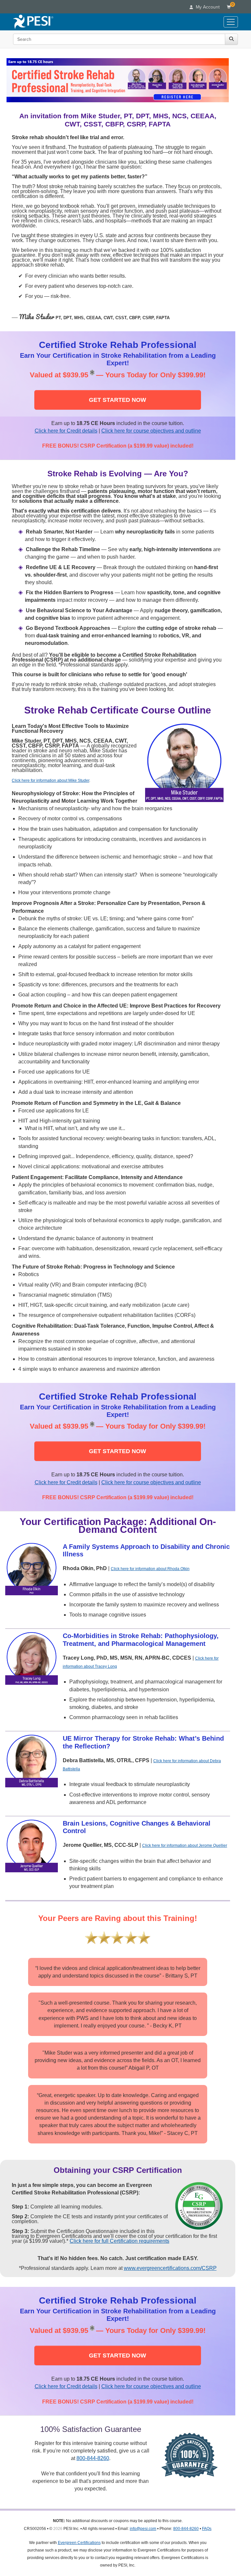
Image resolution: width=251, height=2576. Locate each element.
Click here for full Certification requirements (119, 2241)
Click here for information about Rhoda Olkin (150, 1569)
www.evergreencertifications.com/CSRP (170, 2268)
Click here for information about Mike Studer (50, 780)
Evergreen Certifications (79, 2543)
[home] (33, 22)
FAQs (207, 2529)
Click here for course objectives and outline (151, 431)
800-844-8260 (93, 2458)
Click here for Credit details (66, 431)
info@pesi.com (143, 2529)
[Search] (231, 39)
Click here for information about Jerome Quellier (185, 1846)
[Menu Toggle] (231, 22)
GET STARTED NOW (117, 400)
